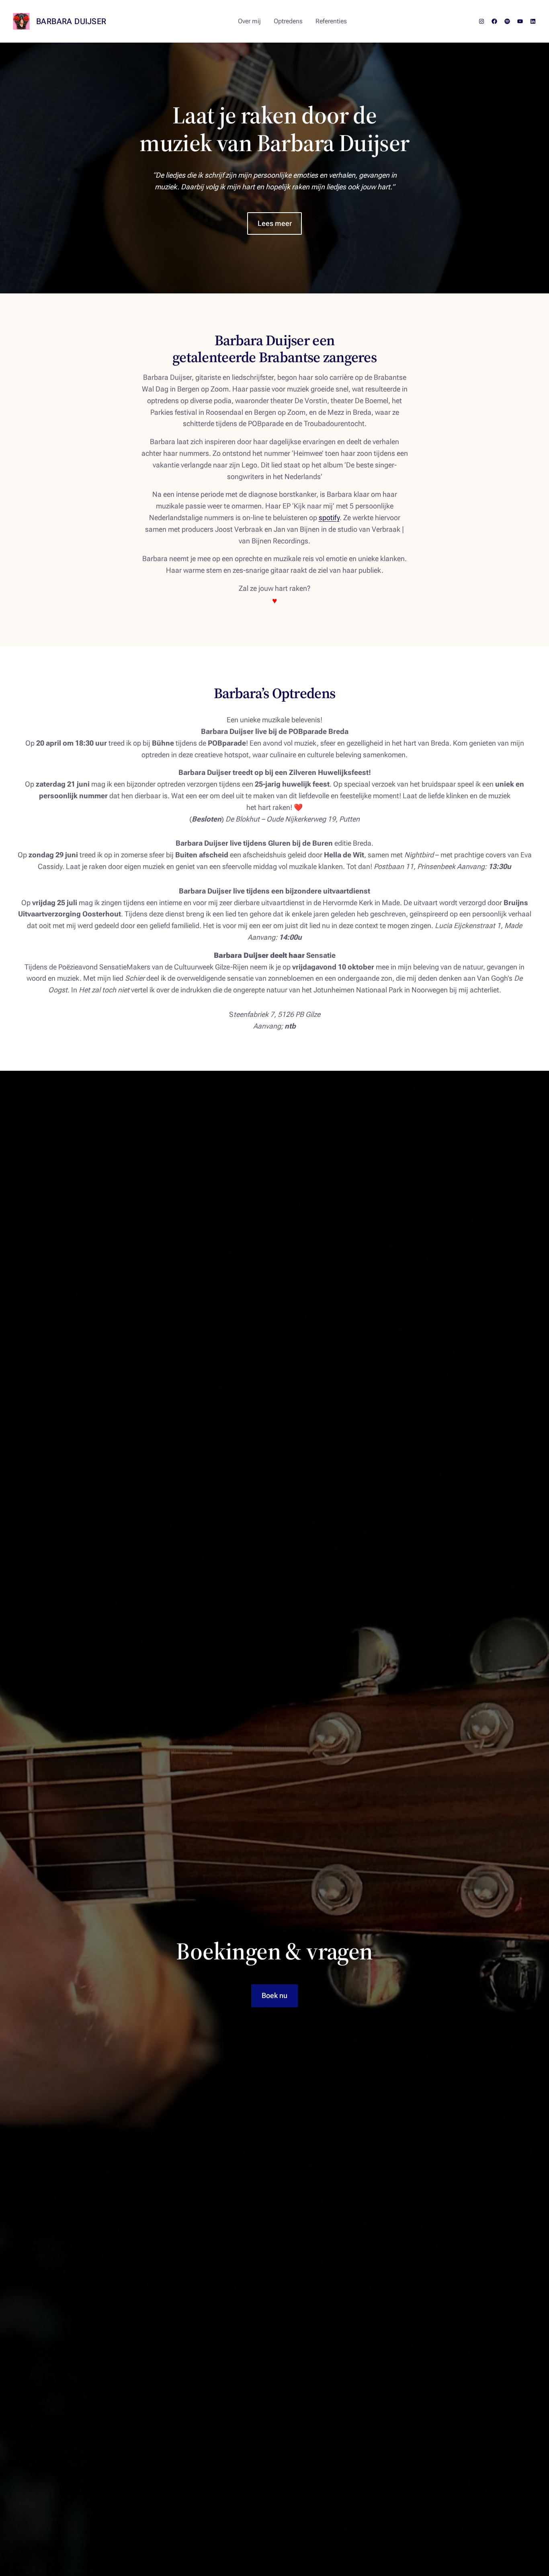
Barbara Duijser (71, 21)
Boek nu (274, 1995)
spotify (329, 517)
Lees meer (275, 223)
